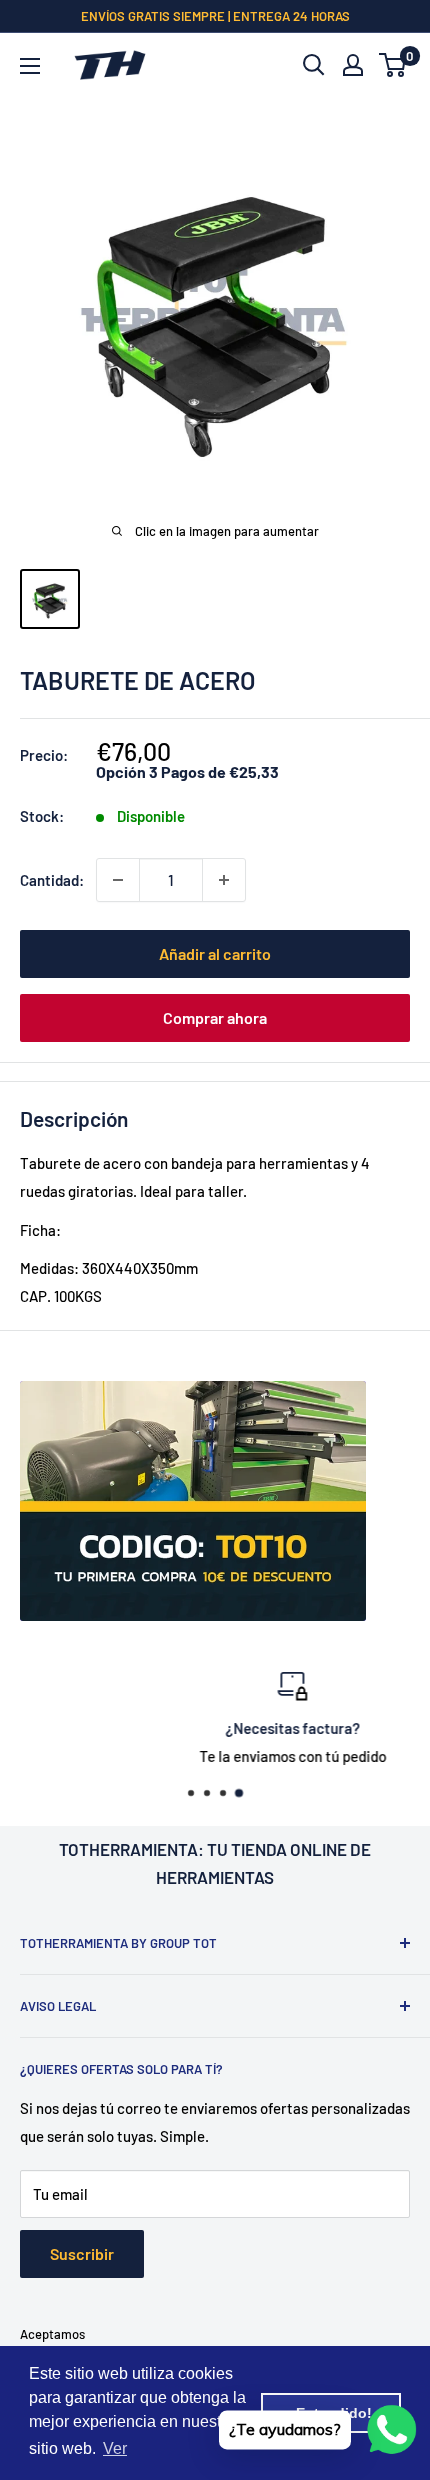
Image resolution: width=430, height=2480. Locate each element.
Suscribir (82, 2253)
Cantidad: (52, 880)
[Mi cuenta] (353, 65)
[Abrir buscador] (314, 65)
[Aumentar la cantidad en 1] (224, 880)
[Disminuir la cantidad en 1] (118, 880)
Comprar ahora (215, 1017)
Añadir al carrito (215, 953)
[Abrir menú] (30, 66)
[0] (393, 65)
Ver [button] (115, 2448)
